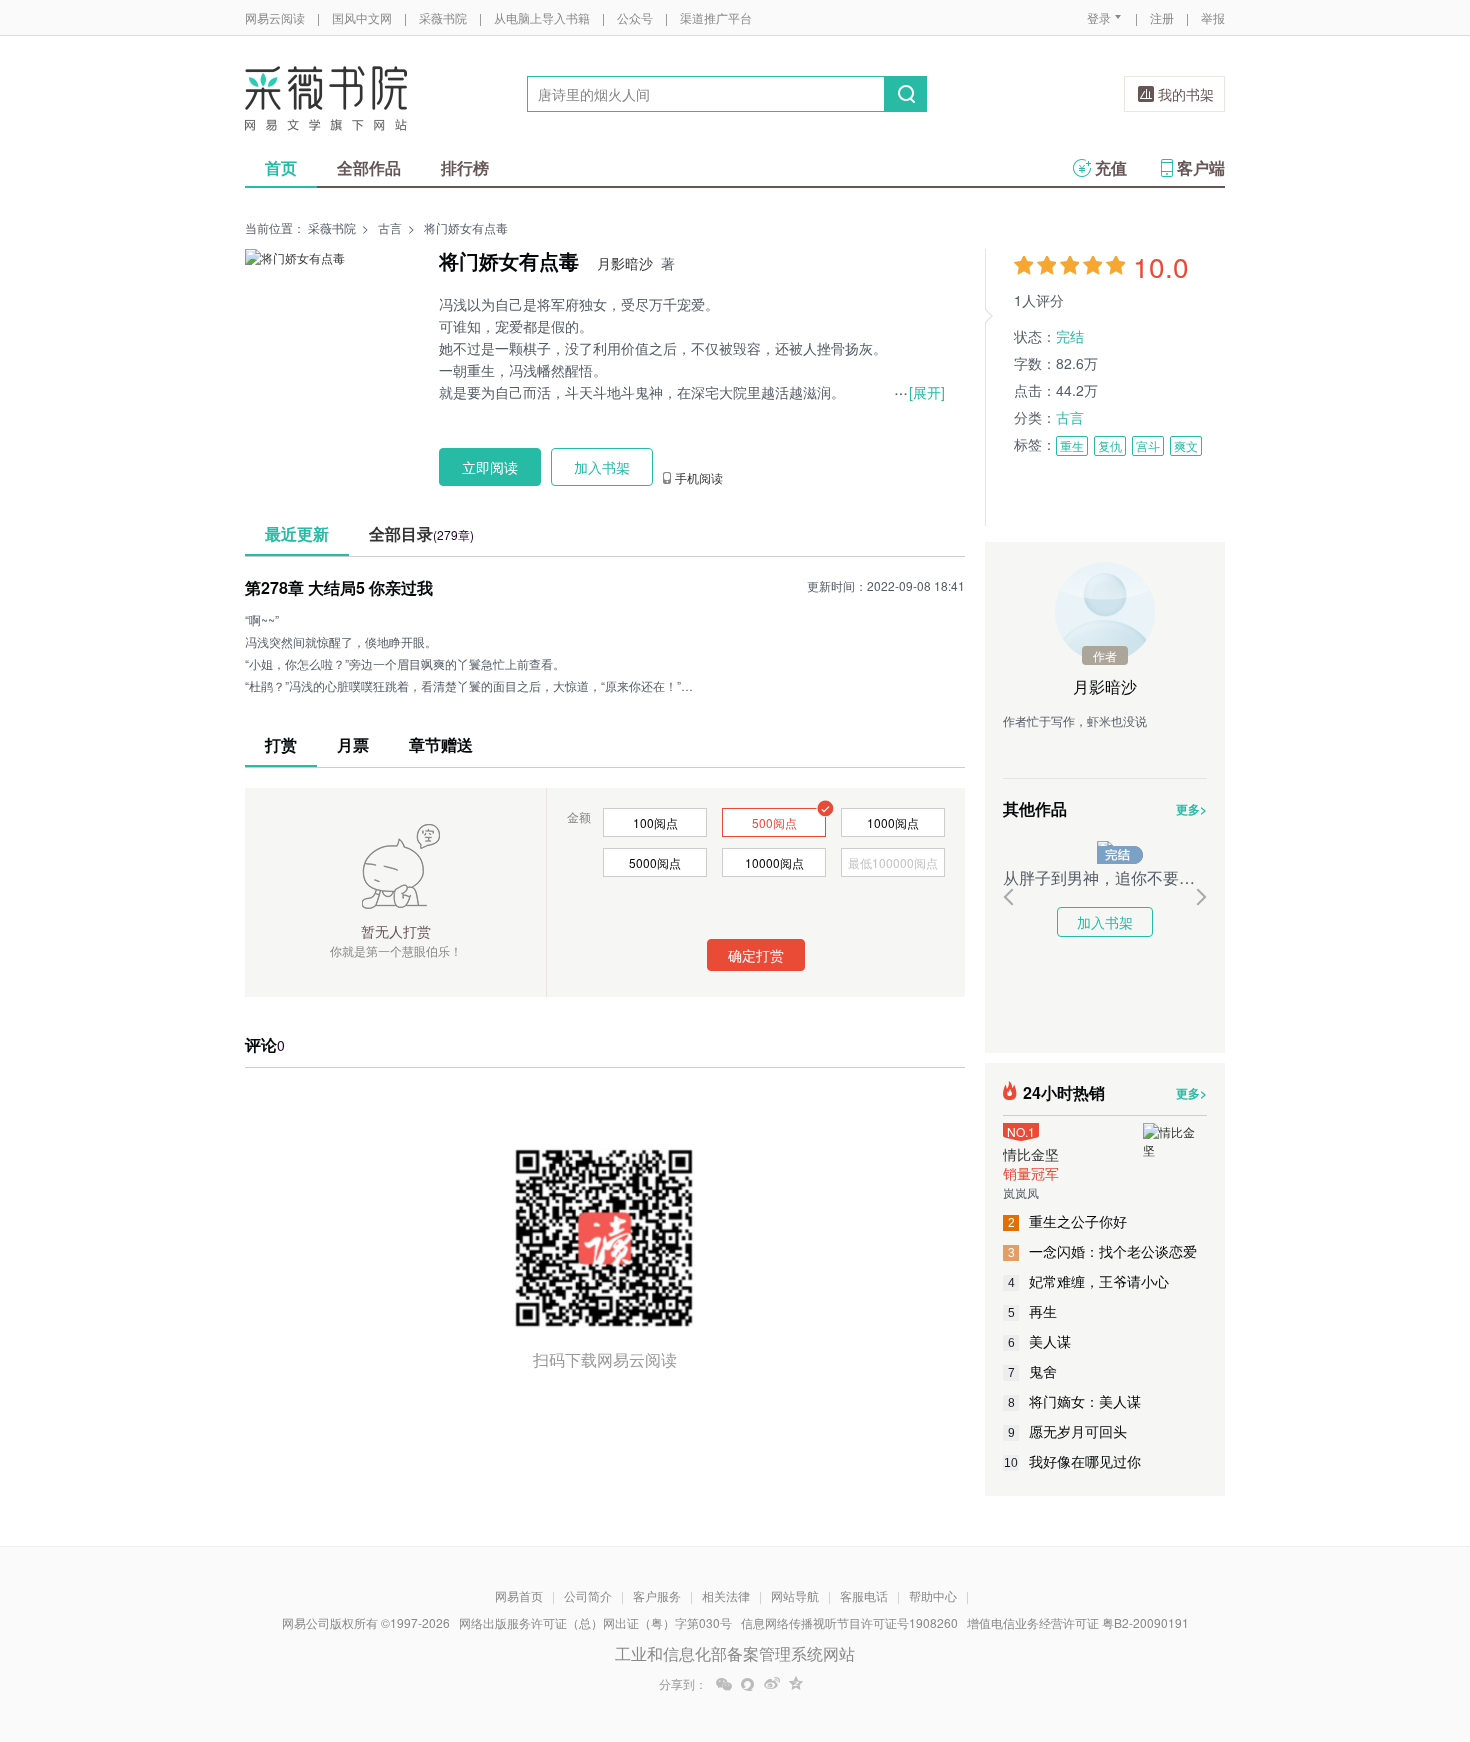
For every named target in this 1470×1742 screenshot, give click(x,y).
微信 (724, 1684)
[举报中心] (1280, 1625)
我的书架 (1186, 94)
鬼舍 (1033, 1371)
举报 (1213, 17)
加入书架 (1105, 922)
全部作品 (369, 167)
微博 (772, 1684)
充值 (1111, 167)
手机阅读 (699, 478)
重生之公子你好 (1068, 1221)
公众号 (635, 17)
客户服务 (657, 1595)
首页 (281, 167)
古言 (390, 227)
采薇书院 (443, 17)
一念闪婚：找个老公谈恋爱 (1103, 1251)
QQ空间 (796, 1684)
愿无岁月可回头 (1068, 1431)
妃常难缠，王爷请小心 (1089, 1281)
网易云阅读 (275, 17)
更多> (1191, 809)
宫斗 (1148, 445)
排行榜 (465, 167)
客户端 (1201, 167)
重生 (1072, 445)
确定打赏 (756, 955)
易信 (748, 1684)
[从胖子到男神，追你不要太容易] (1105, 849)
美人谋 (1040, 1341)
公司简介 (588, 1595)
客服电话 (864, 1595)
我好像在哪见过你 (1072, 1461)
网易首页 (519, 1595)
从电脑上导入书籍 (542, 17)
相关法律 (726, 1595)
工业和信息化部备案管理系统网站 (735, 1653)
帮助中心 (933, 1595)
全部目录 (421, 533)
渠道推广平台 (716, 17)
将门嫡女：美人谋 (1075, 1401)
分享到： (683, 1684)
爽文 (1186, 445)
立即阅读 (490, 467)
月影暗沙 (625, 263)
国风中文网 (362, 17)
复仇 (1110, 445)
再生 (1033, 1311)
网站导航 (795, 1595)
